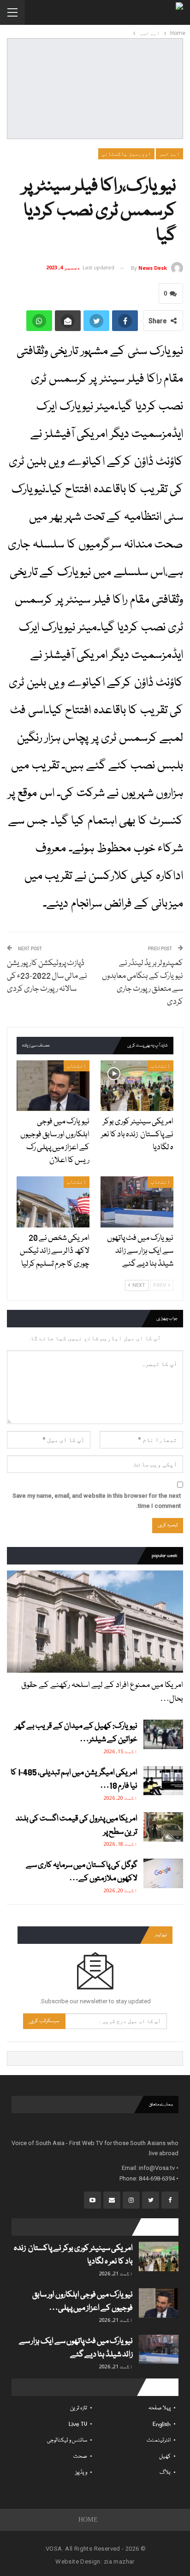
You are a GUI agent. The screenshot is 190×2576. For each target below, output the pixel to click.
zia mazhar (119, 2561)
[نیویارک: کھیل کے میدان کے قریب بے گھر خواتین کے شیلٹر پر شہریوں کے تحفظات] (163, 1734)
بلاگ (165, 2473)
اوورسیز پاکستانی (126, 154)
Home (88, 2520)
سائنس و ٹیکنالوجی (67, 2440)
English (162, 2424)
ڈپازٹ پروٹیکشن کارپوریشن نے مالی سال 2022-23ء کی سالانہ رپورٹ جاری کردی (47, 976)
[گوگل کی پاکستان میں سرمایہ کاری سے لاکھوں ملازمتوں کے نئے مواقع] (163, 1873)
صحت (80, 2457)
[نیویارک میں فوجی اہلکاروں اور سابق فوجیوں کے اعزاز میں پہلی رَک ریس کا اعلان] (53, 1086)
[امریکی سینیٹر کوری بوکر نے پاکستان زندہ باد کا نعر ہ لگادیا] (137, 1086)
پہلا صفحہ (160, 2408)
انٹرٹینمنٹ (159, 2440)
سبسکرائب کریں (44, 2021)
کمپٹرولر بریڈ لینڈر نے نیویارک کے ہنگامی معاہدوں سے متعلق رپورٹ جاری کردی (142, 983)
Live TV (78, 2424)
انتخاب (160, 1066)
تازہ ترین (79, 2408)
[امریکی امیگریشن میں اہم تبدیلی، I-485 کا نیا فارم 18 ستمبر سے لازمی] (163, 1781)
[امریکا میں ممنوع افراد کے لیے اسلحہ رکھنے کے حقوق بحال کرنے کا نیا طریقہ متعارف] (95, 1622)
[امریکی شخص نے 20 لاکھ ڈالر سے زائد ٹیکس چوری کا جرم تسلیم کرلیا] (53, 1202)
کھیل (165, 2457)
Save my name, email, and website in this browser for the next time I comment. (97, 1501)
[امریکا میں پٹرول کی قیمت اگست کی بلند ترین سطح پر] (163, 1827)
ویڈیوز (81, 2473)
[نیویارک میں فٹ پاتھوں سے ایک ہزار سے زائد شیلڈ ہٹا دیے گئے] (137, 1202)
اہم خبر (169, 154)
